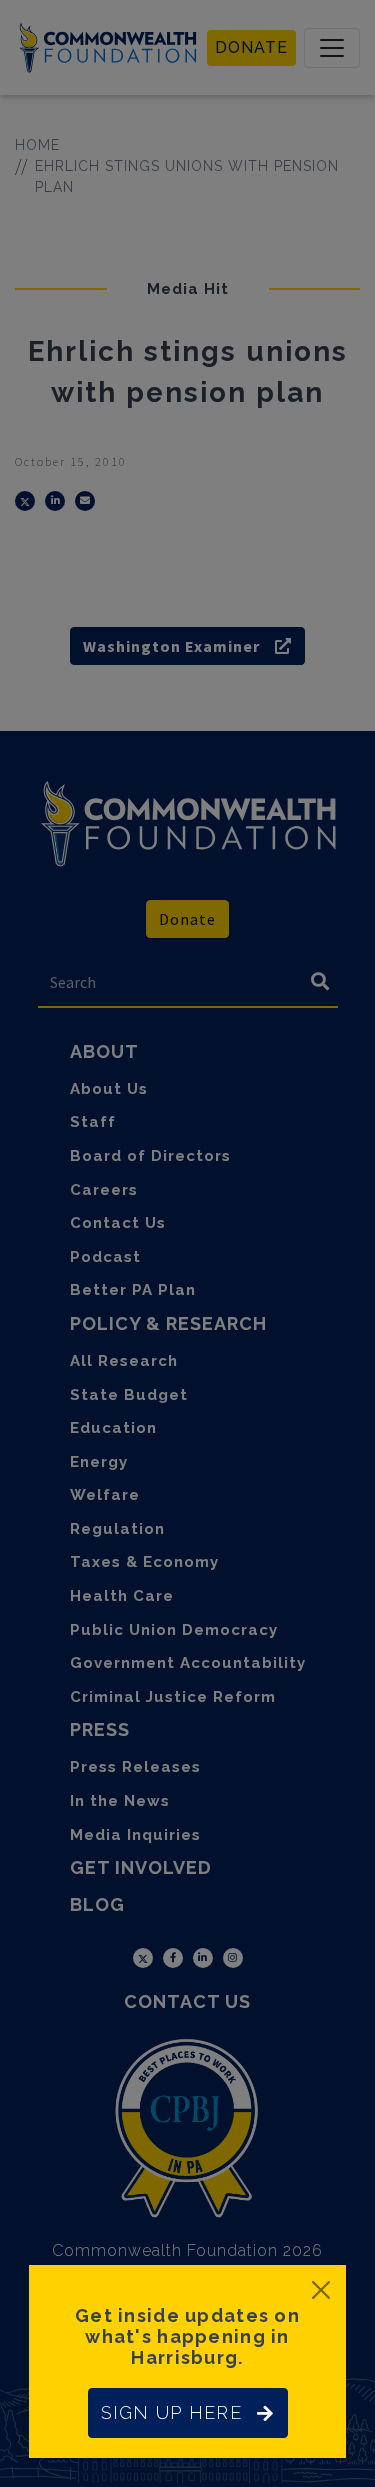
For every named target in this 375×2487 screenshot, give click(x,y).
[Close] (321, 2290)
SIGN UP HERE (171, 2412)
